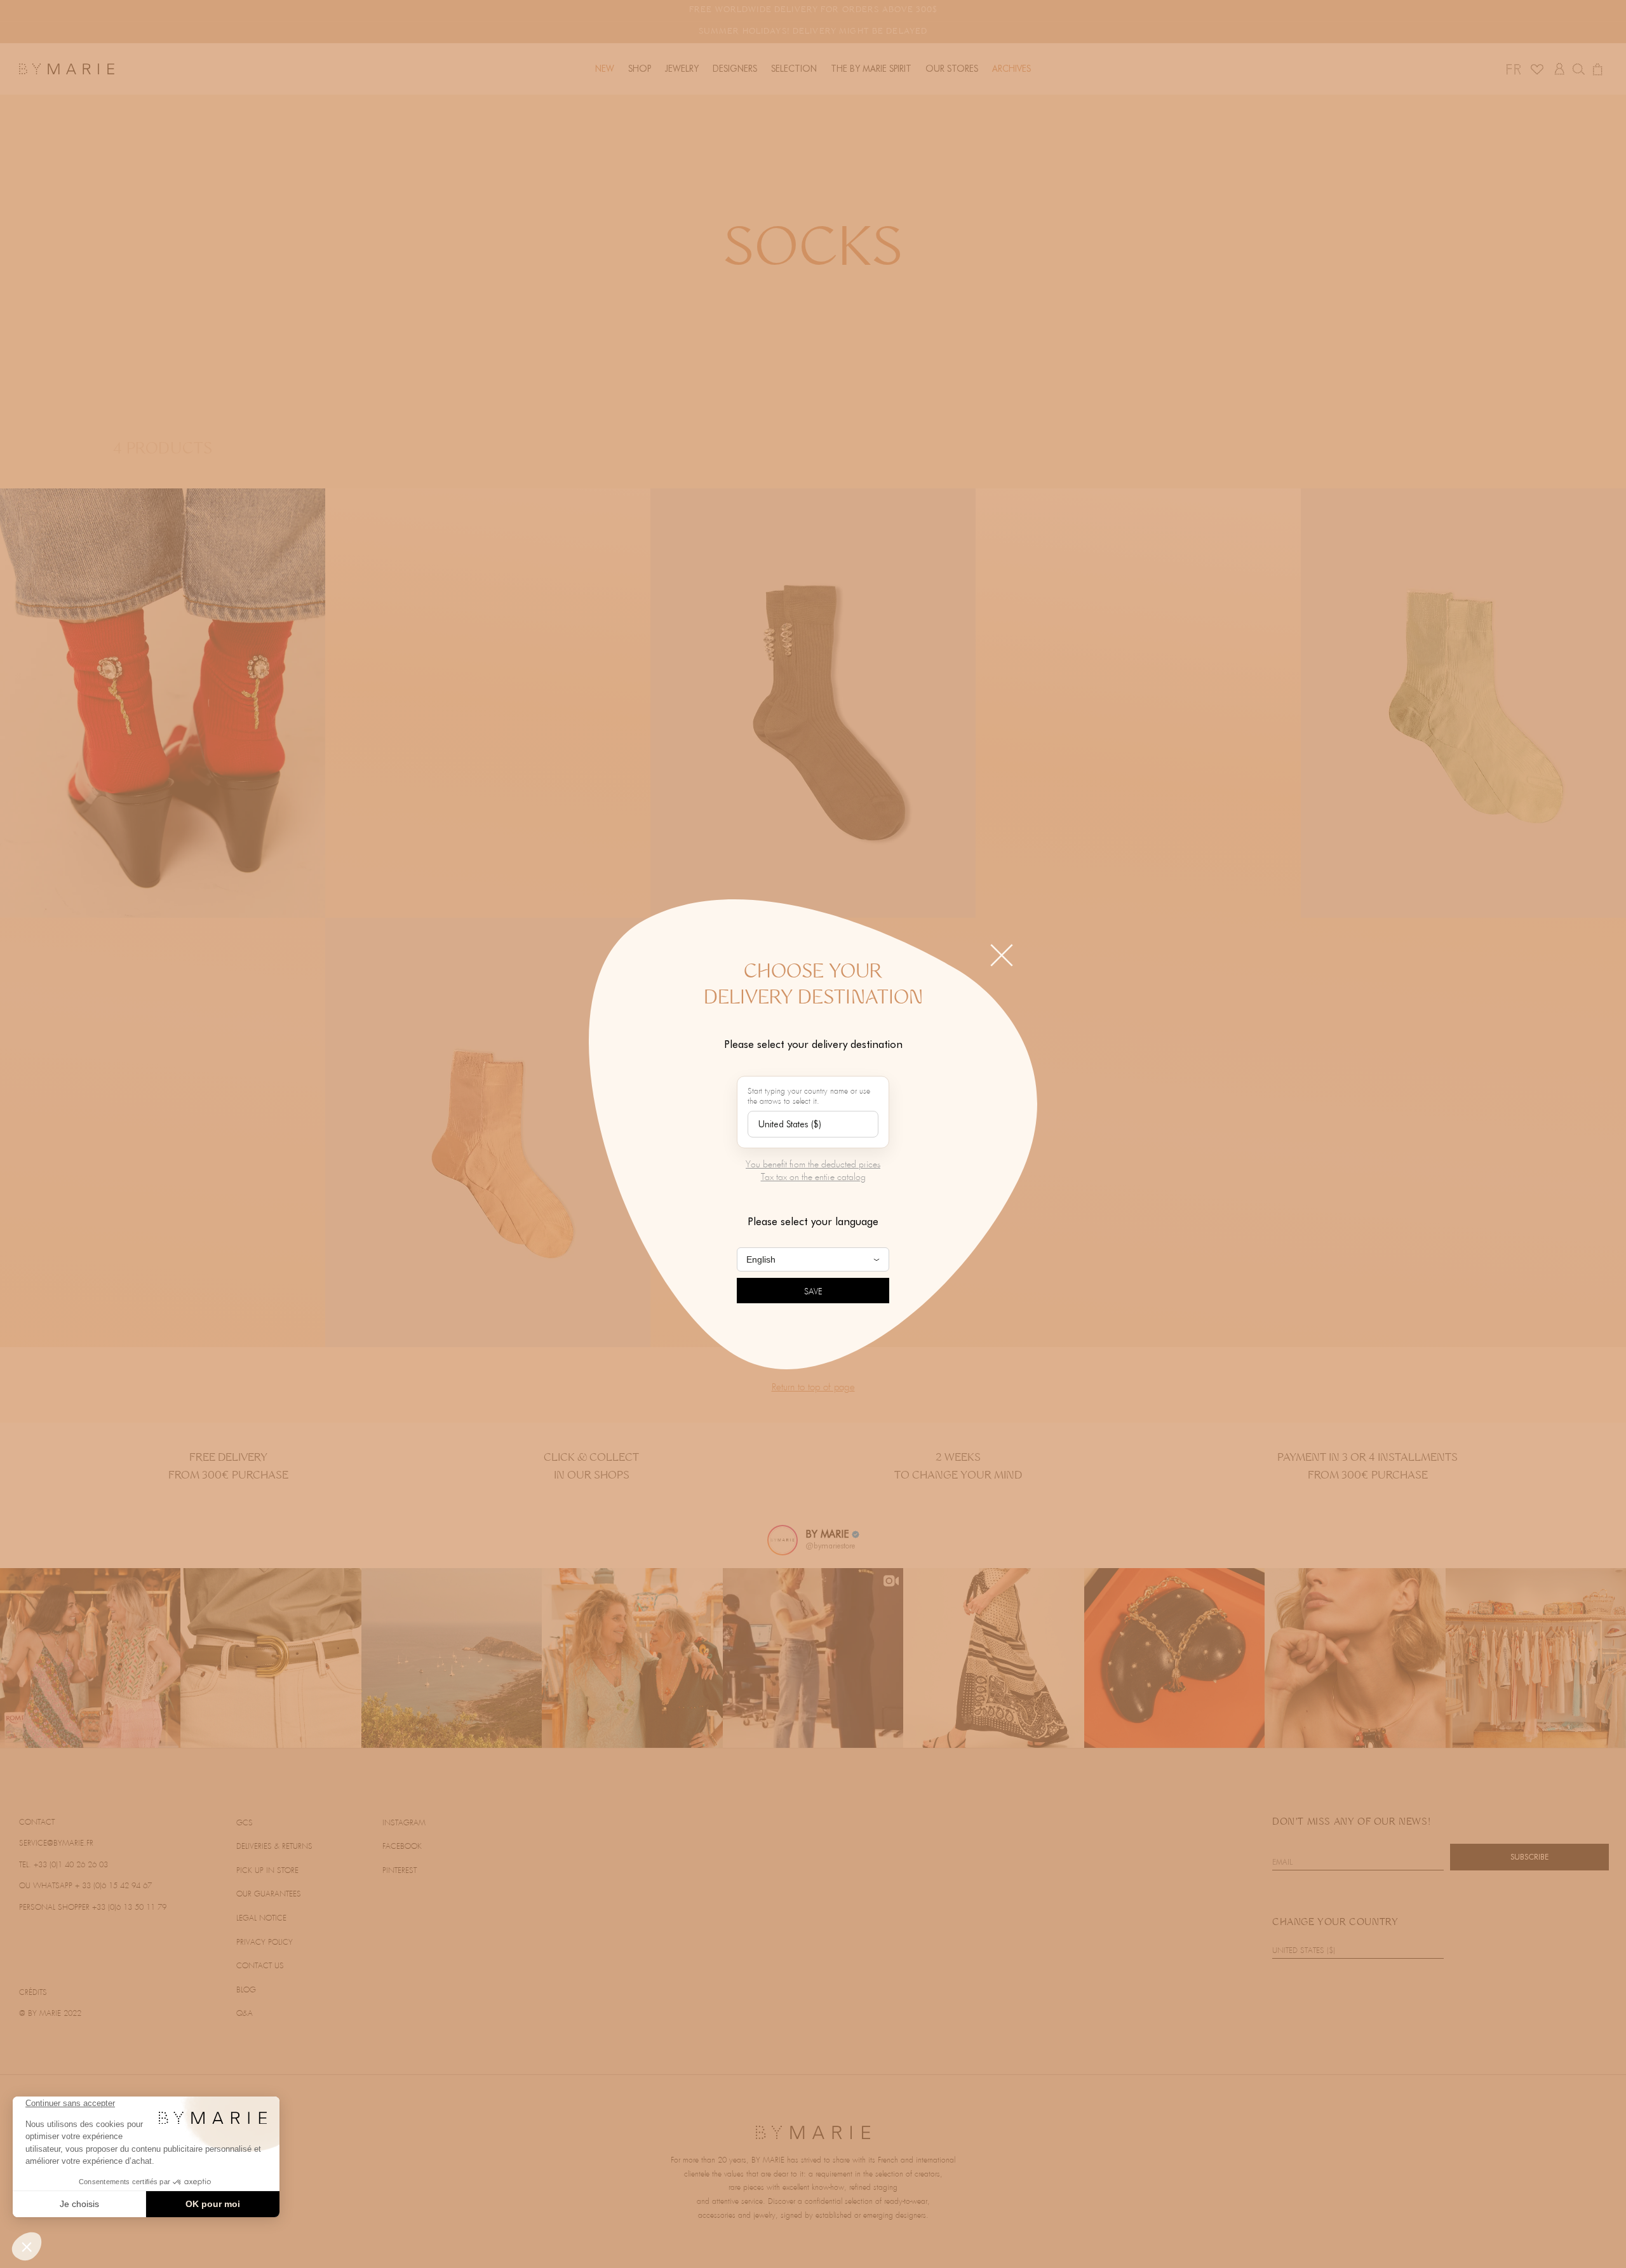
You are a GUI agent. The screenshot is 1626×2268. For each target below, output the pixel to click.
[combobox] (813, 1124)
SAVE (813, 1292)
